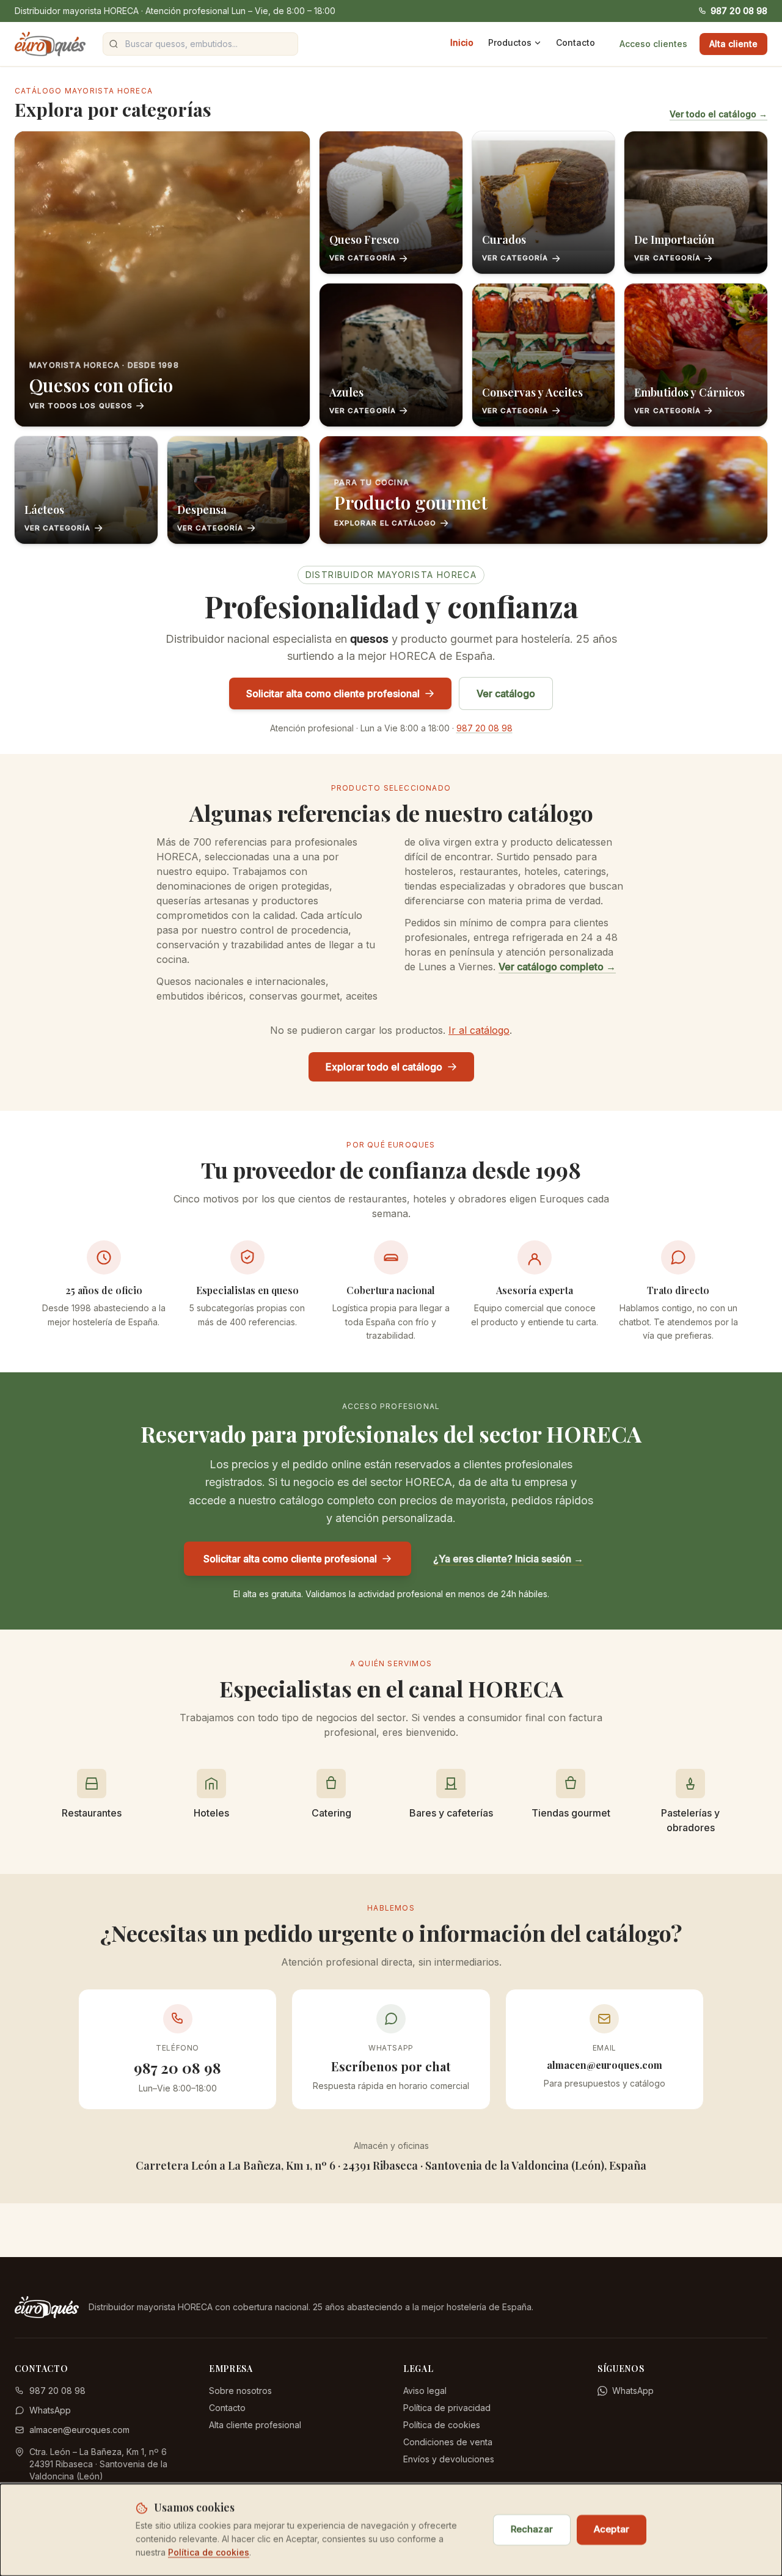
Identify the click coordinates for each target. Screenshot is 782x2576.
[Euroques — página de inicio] (50, 44)
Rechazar (532, 2529)
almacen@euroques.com (79, 2430)
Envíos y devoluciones (449, 2459)
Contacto (576, 42)
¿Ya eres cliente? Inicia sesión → (508, 1559)
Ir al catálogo (479, 1030)
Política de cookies (442, 2425)
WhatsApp (50, 2410)
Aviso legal (425, 2391)
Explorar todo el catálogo (384, 1067)
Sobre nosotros (240, 2391)
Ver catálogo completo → (557, 967)
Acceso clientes (653, 44)
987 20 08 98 (739, 11)
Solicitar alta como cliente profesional (333, 693)
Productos (510, 42)
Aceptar (612, 2529)
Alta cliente (733, 44)
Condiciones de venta (448, 2442)
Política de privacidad (447, 2408)
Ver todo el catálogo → (718, 114)
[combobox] (200, 44)
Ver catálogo (506, 693)
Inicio (462, 42)
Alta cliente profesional (255, 2425)
